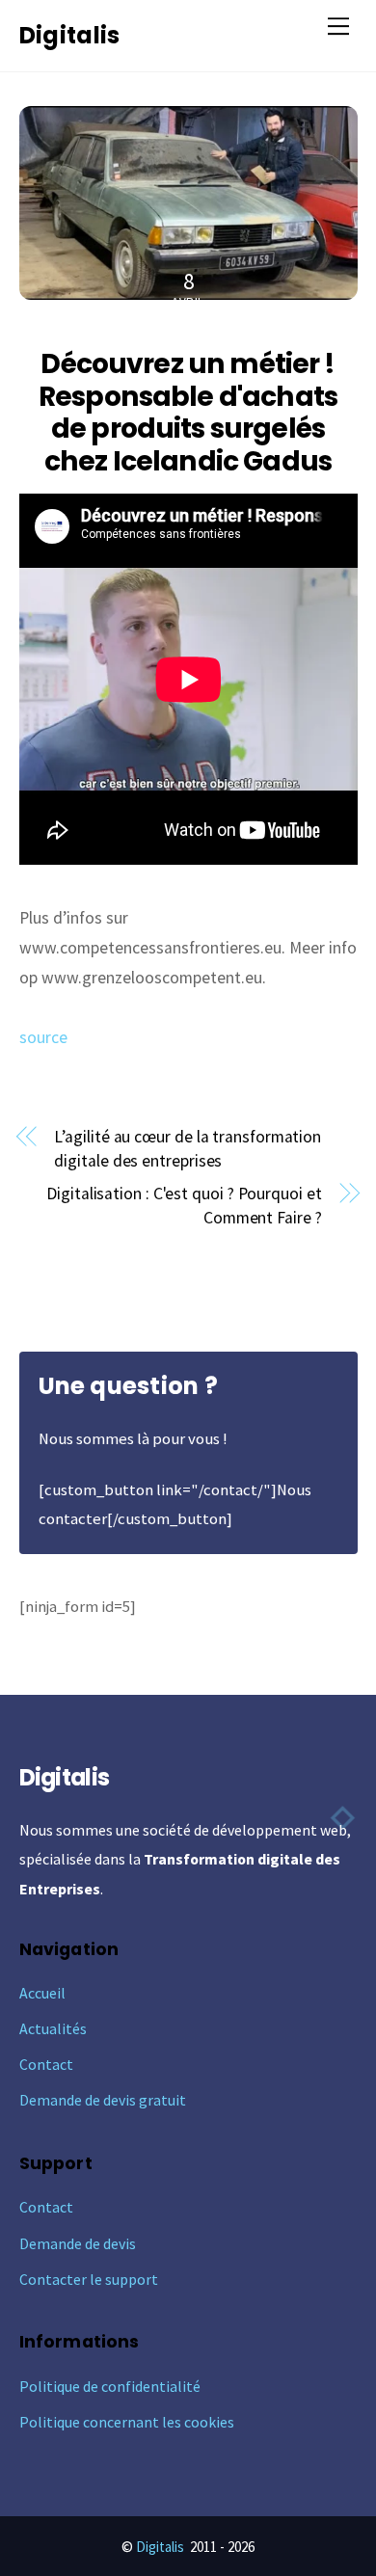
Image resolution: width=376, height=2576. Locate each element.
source (43, 1037)
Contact (46, 2064)
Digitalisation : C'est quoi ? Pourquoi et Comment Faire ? (184, 1206)
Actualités (53, 2028)
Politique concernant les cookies (127, 2422)
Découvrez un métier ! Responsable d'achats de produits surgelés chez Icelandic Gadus (188, 412)
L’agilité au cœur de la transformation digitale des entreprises (188, 1149)
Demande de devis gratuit (103, 2100)
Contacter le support (89, 2279)
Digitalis (160, 2547)
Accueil (42, 1993)
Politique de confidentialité (110, 2386)
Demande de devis (78, 2243)
